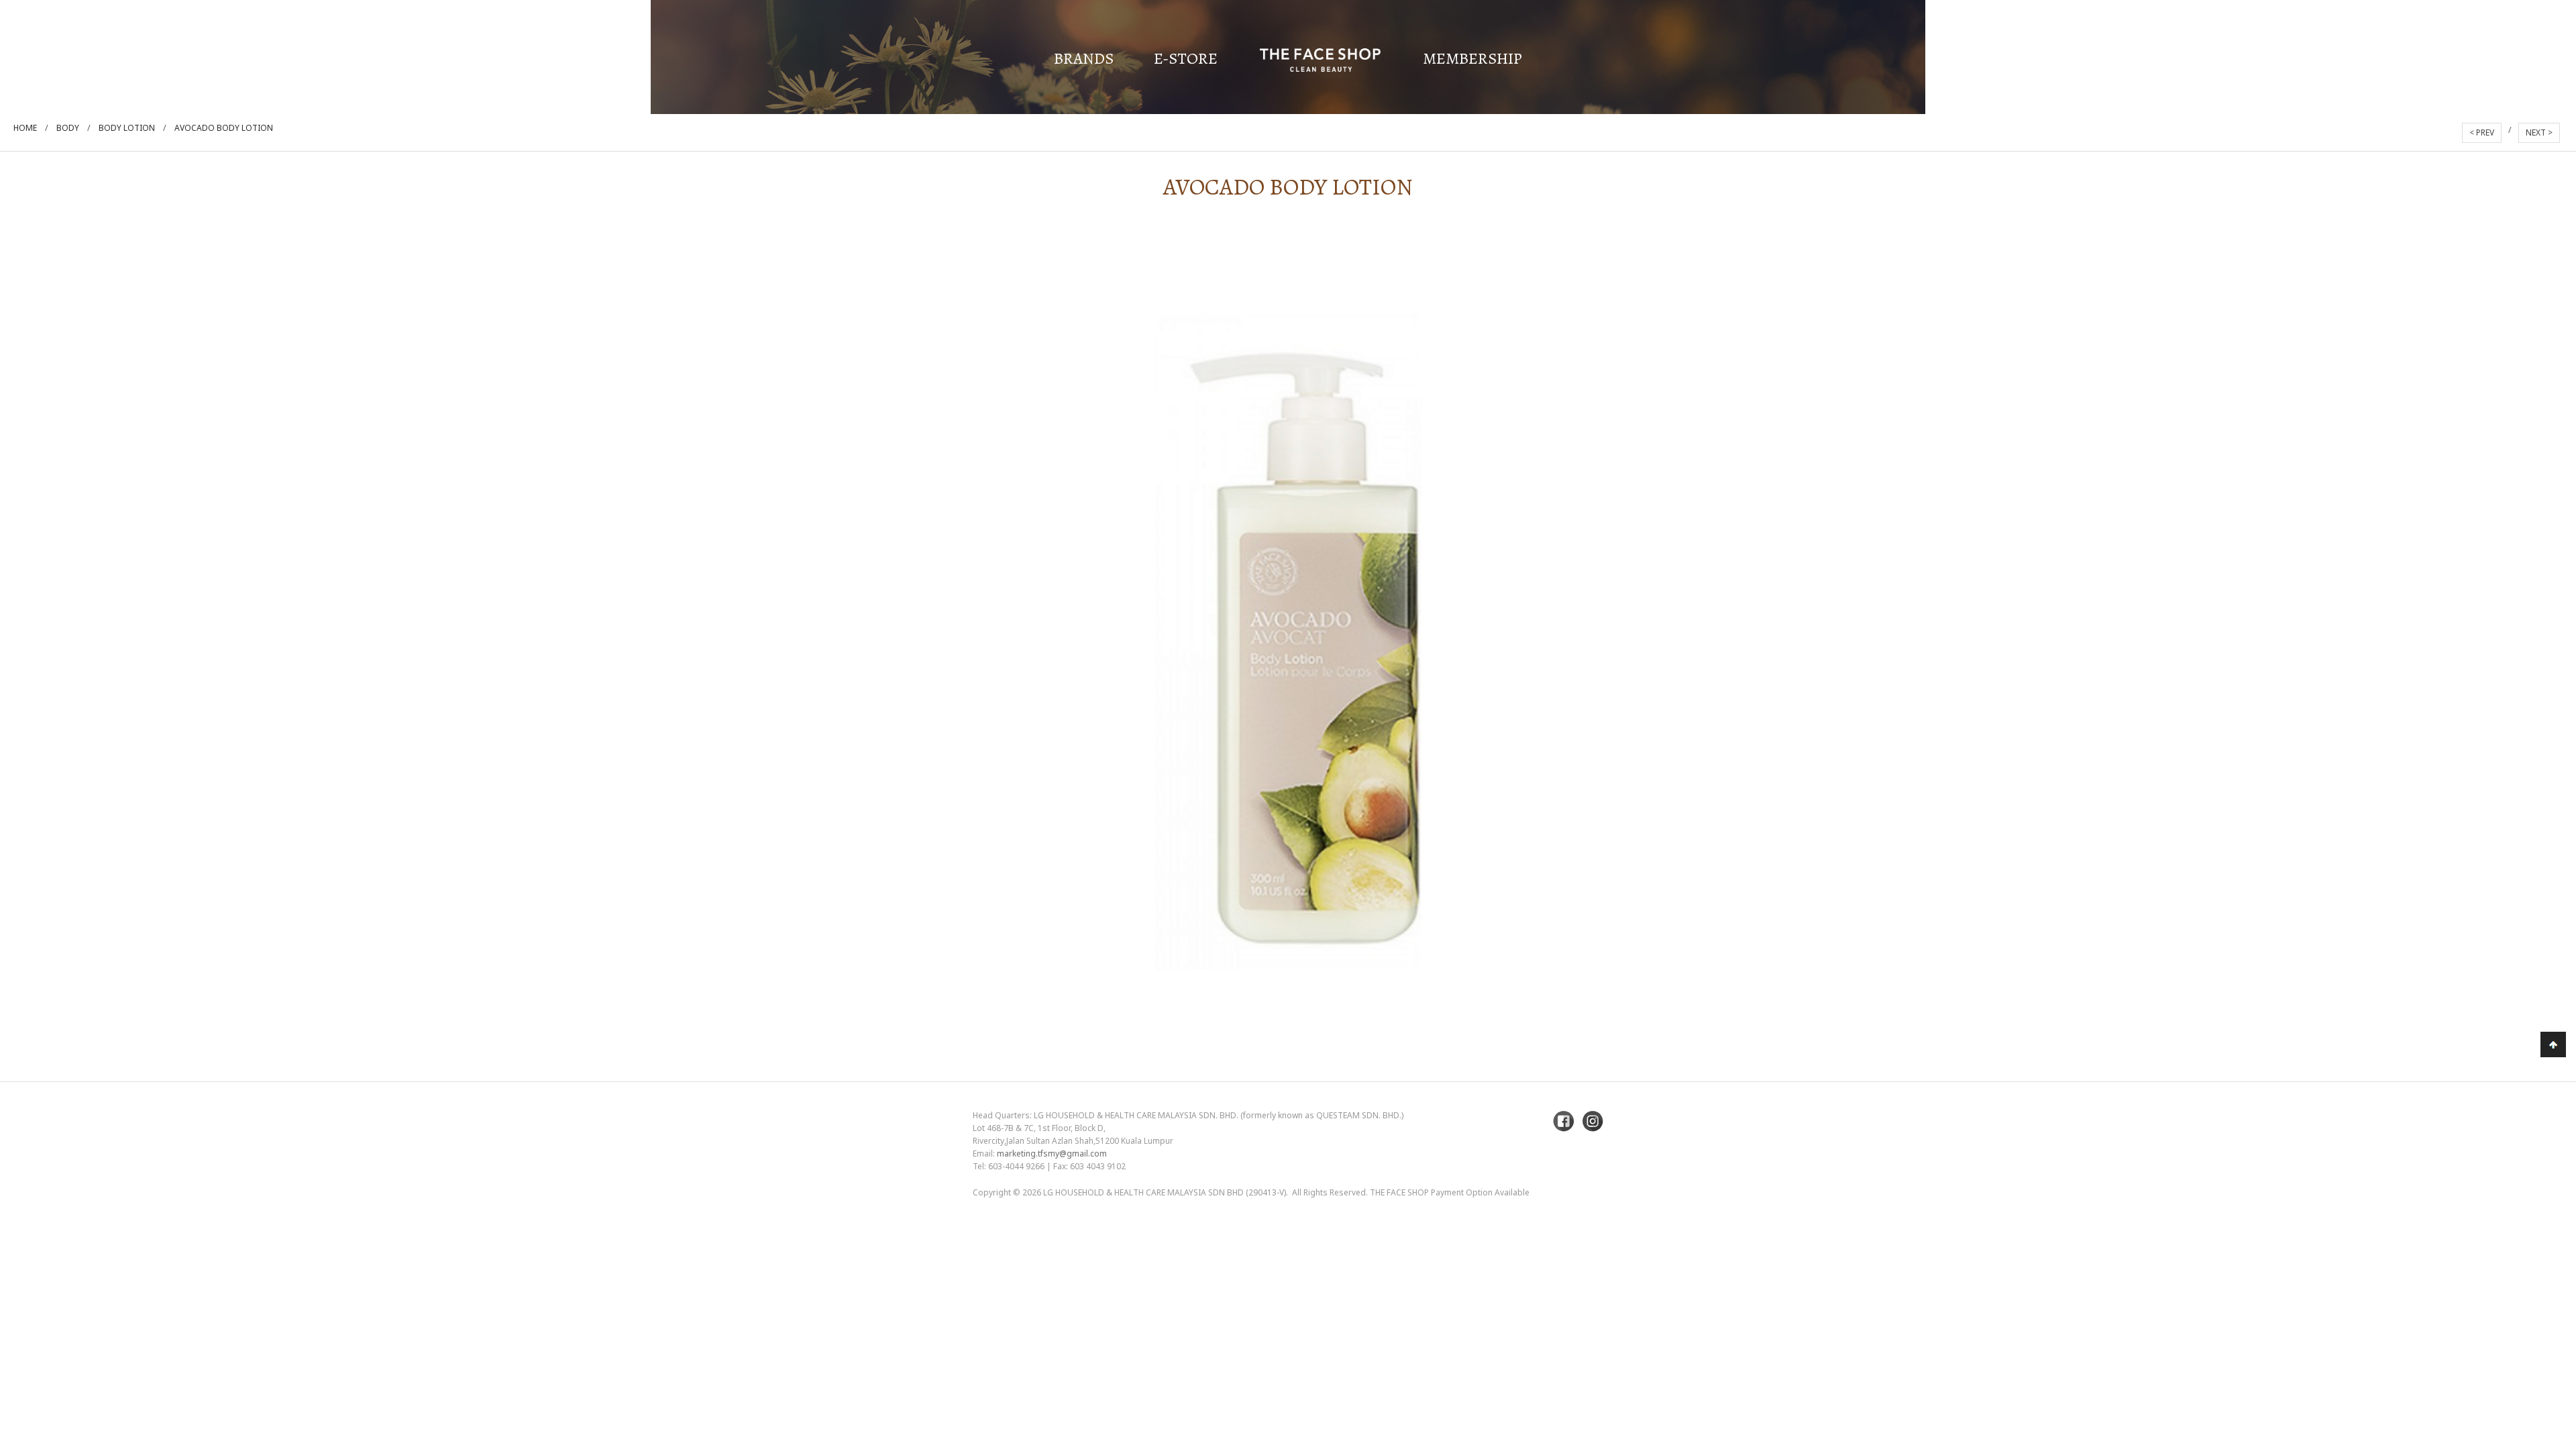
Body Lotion (127, 128)
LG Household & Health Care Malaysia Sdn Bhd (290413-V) (1165, 1192)
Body (68, 128)
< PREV (2482, 132)
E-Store (1186, 58)
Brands (1084, 58)
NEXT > (2539, 132)
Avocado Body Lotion (224, 128)
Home (25, 128)
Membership (1472, 58)
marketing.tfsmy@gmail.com (1052, 1153)
